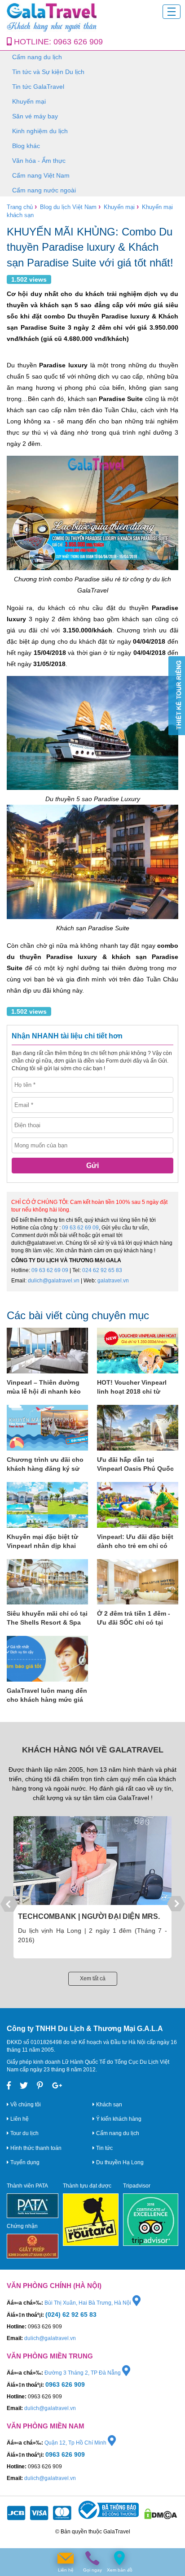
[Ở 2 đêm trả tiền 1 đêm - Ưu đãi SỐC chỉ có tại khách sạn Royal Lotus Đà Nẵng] (138, 1582)
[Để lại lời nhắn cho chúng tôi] (66, 2558)
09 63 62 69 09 (80, 1228)
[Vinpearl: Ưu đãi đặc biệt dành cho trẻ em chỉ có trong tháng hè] (138, 1505)
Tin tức (104, 2148)
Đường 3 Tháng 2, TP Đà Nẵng (83, 2373)
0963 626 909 (78, 42)
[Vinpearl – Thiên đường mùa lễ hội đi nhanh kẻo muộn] (47, 1351)
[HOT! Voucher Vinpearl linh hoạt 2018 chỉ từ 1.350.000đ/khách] (138, 1351)
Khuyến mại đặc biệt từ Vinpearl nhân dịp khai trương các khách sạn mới (47, 1542)
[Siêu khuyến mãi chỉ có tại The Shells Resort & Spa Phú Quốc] (47, 1582)
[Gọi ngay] (92, 2558)
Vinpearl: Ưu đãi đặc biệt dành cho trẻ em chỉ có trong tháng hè (135, 1542)
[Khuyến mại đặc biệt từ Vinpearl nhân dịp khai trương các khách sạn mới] (47, 1505)
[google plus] (57, 2086)
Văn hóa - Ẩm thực (39, 161)
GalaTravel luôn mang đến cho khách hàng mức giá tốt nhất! (47, 1696)
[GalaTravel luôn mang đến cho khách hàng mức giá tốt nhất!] (47, 1659)
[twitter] (24, 2086)
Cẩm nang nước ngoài (44, 190)
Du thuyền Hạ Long (119, 2162)
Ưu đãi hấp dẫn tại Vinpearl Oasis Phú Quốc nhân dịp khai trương (135, 1465)
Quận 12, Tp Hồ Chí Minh (76, 2443)
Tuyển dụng (24, 2162)
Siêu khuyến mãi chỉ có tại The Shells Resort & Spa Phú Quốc (47, 1618)
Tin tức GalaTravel (38, 87)
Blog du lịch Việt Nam (68, 207)
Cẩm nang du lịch (37, 57)
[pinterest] (40, 2086)
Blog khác (26, 146)
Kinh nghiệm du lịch (40, 131)
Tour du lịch (24, 2133)
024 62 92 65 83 (102, 1270)
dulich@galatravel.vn (54, 1281)
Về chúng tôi (25, 2105)
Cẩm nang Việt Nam (41, 175)
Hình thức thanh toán (35, 2148)
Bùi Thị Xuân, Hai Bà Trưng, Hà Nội (88, 2303)
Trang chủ (20, 207)
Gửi (92, 1166)
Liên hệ (19, 2119)
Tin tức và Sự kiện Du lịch (48, 72)
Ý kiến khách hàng (118, 2119)
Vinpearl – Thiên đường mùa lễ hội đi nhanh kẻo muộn (44, 1387)
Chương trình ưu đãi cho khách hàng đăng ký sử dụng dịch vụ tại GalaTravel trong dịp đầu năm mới (45, 1465)
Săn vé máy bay (35, 116)
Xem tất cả (93, 1979)
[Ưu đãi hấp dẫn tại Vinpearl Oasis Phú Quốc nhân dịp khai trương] (138, 1428)
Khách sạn (108, 2105)
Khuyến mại (29, 101)
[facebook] (9, 2086)
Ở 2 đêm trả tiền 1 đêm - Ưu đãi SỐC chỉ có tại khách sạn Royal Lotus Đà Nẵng (137, 1618)
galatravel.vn (113, 1281)
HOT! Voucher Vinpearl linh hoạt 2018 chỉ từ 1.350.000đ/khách (132, 1387)
